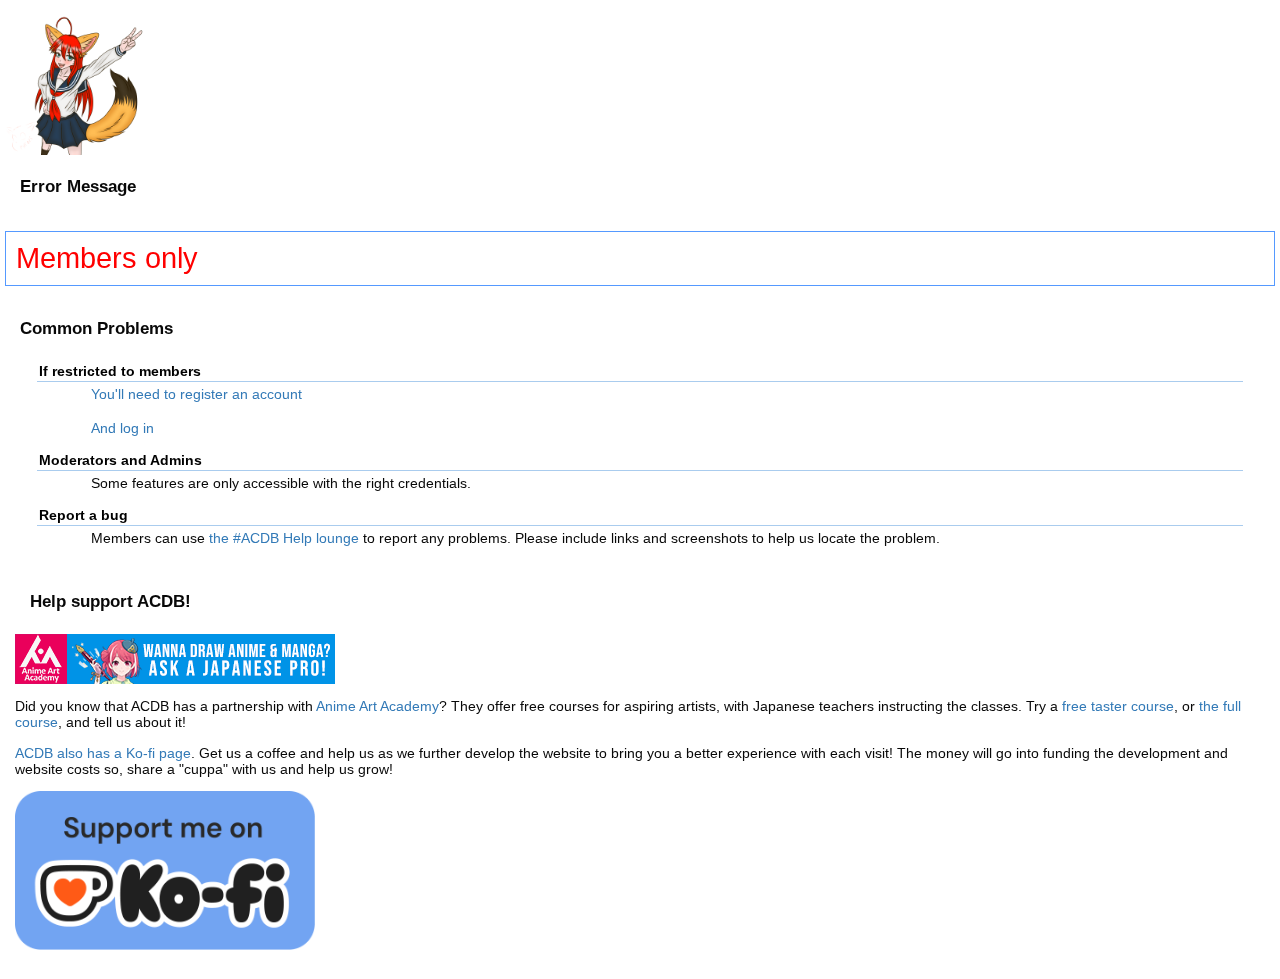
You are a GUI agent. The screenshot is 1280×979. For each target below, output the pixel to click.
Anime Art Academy (377, 706)
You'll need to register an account (196, 394)
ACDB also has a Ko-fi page (103, 753)
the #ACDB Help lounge (284, 538)
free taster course (1118, 706)
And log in (122, 428)
